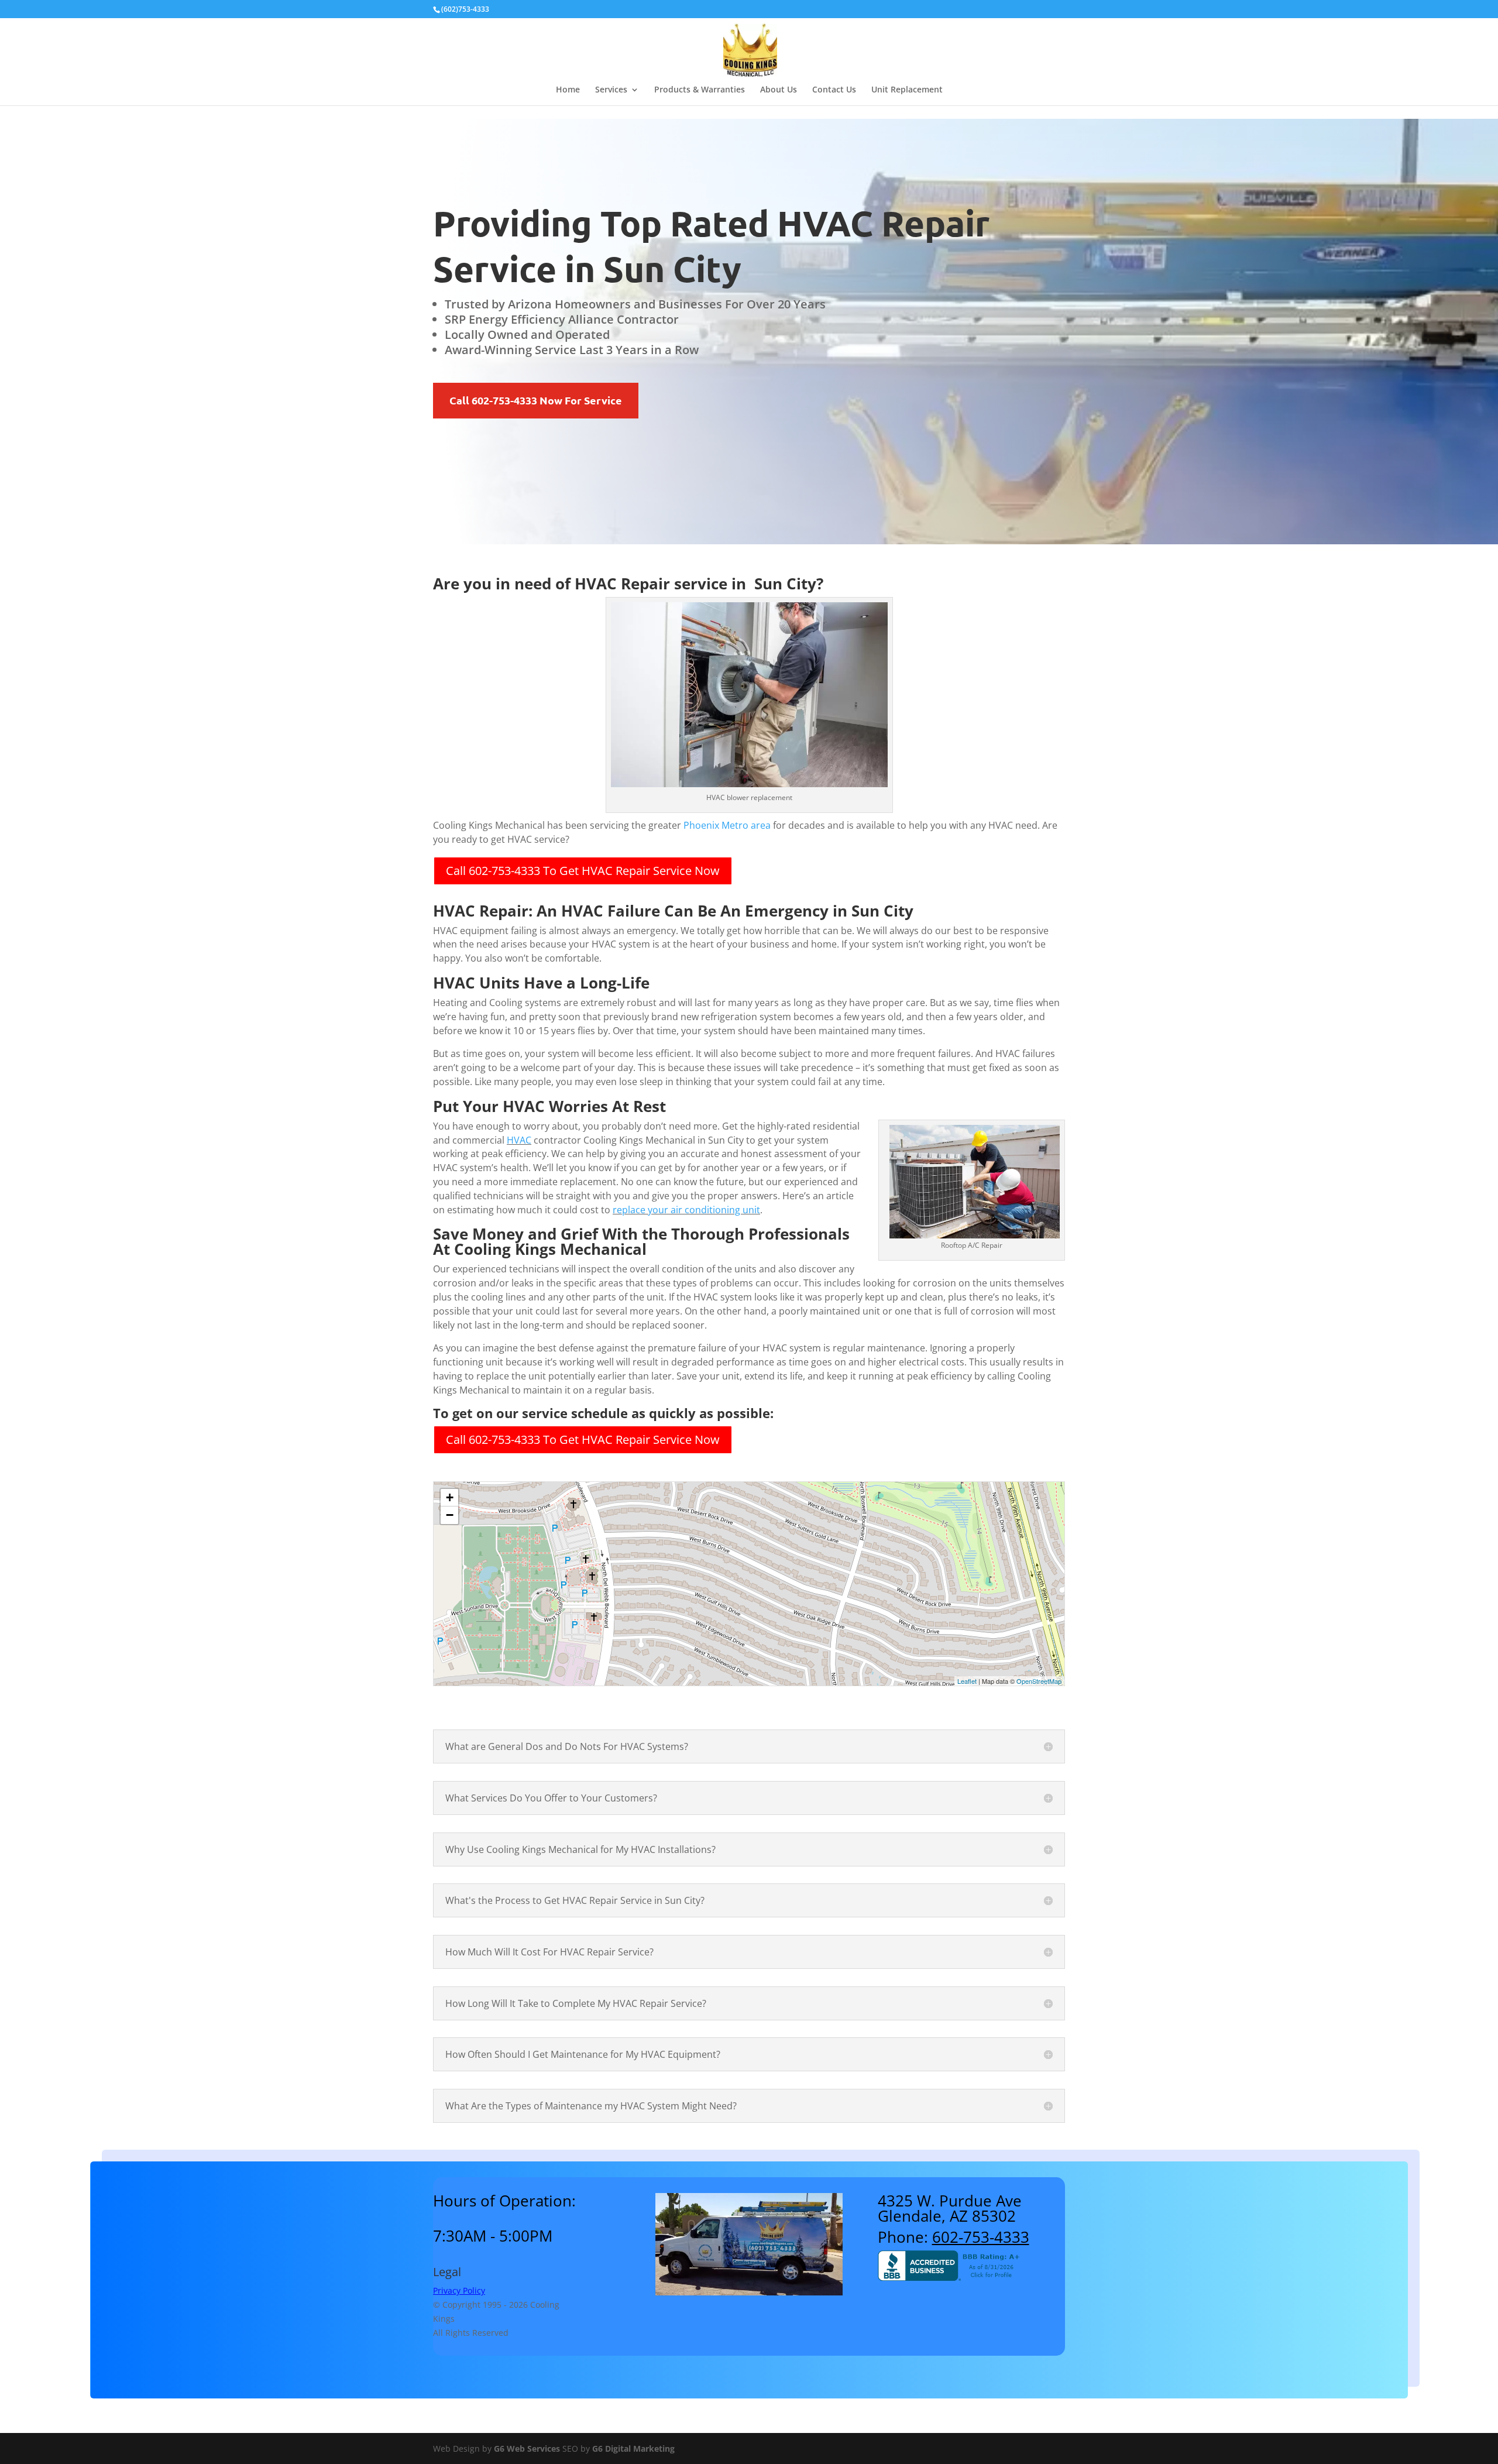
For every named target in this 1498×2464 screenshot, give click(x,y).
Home (568, 90)
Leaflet (967, 1681)
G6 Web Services (527, 2448)
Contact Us (834, 90)
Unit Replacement (907, 90)
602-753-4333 (981, 2237)
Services (611, 90)
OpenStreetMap (1039, 1681)
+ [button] (450, 1497)
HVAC (519, 1140)
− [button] (450, 1515)
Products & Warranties (700, 90)
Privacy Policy (459, 2290)
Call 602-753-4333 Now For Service (536, 400)
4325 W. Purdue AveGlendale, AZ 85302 (950, 2208)
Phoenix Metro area (727, 825)
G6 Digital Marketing (633, 2448)
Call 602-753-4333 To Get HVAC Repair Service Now (583, 871)
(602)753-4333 (465, 9)
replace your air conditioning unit (686, 1210)
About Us (779, 90)
